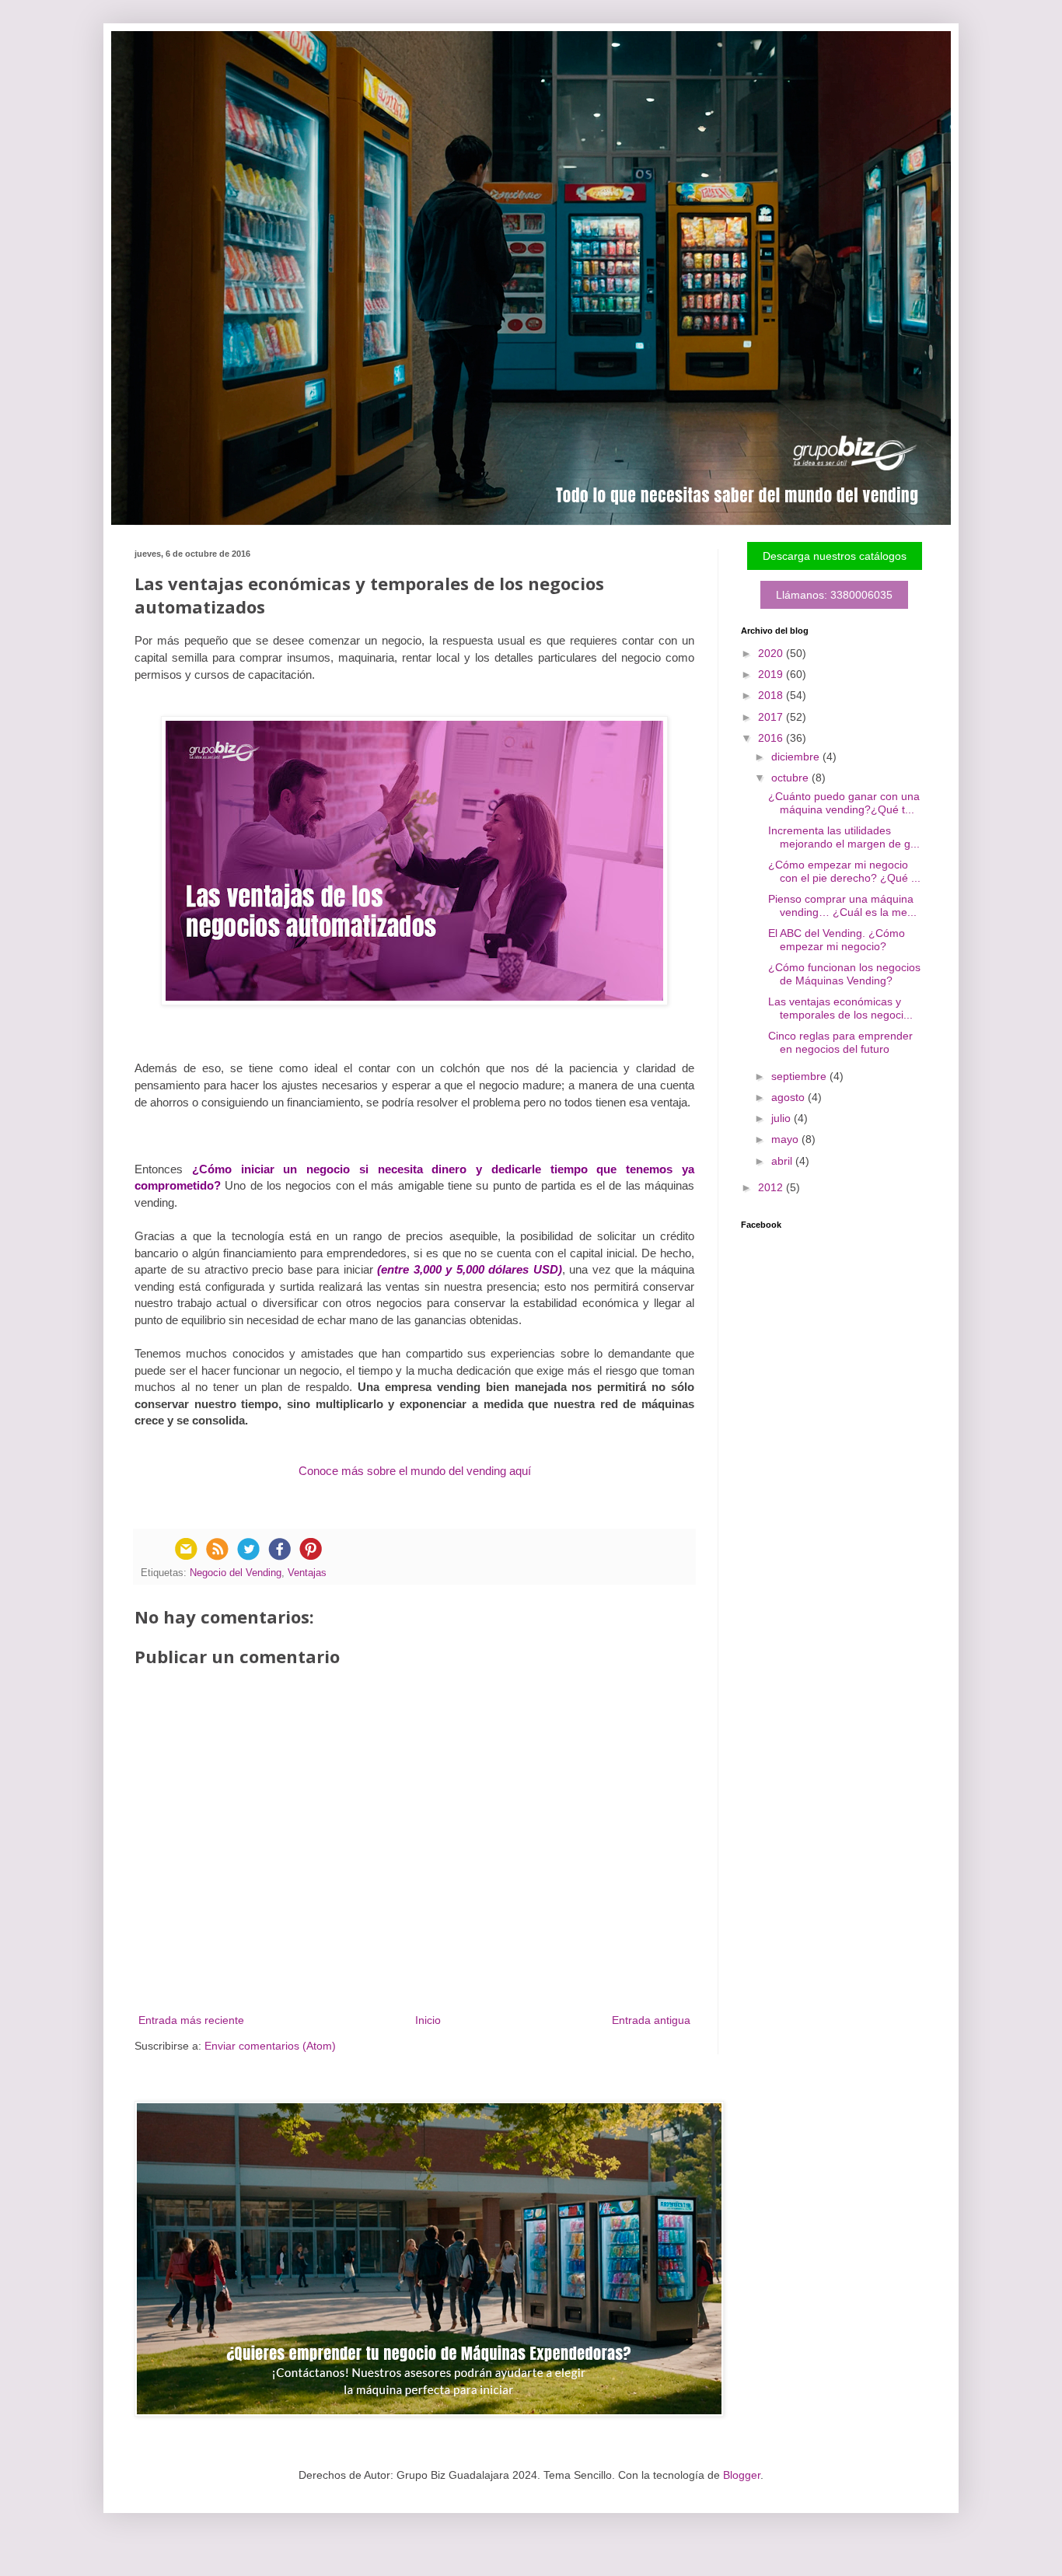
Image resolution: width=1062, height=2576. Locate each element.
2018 (772, 695)
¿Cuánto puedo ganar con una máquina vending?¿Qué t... (844, 803)
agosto (790, 1097)
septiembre (800, 1076)
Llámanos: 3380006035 (834, 595)
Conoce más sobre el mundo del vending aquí (415, 1471)
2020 (772, 653)
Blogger (742, 2475)
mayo (786, 1139)
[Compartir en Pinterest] (310, 1549)
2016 (772, 738)
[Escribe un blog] (217, 1549)
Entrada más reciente (191, 2020)
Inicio (428, 2020)
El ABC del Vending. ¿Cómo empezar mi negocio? (837, 940)
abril (783, 1161)
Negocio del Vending (236, 1573)
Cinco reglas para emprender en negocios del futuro (840, 1042)
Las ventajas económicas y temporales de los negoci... (840, 1008)
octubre (791, 778)
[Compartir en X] (248, 1549)
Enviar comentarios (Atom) (270, 2046)
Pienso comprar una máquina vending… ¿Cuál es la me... (842, 905)
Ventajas (307, 1573)
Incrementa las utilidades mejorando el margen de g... (844, 837)
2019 (772, 674)
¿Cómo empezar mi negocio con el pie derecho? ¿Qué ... (844, 871)
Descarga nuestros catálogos (835, 556)
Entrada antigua (651, 2020)
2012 (772, 1187)
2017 (772, 717)
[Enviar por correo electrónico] (186, 1549)
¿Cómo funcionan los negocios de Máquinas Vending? (844, 974)
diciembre (797, 757)
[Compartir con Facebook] (279, 1549)
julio (783, 1118)
